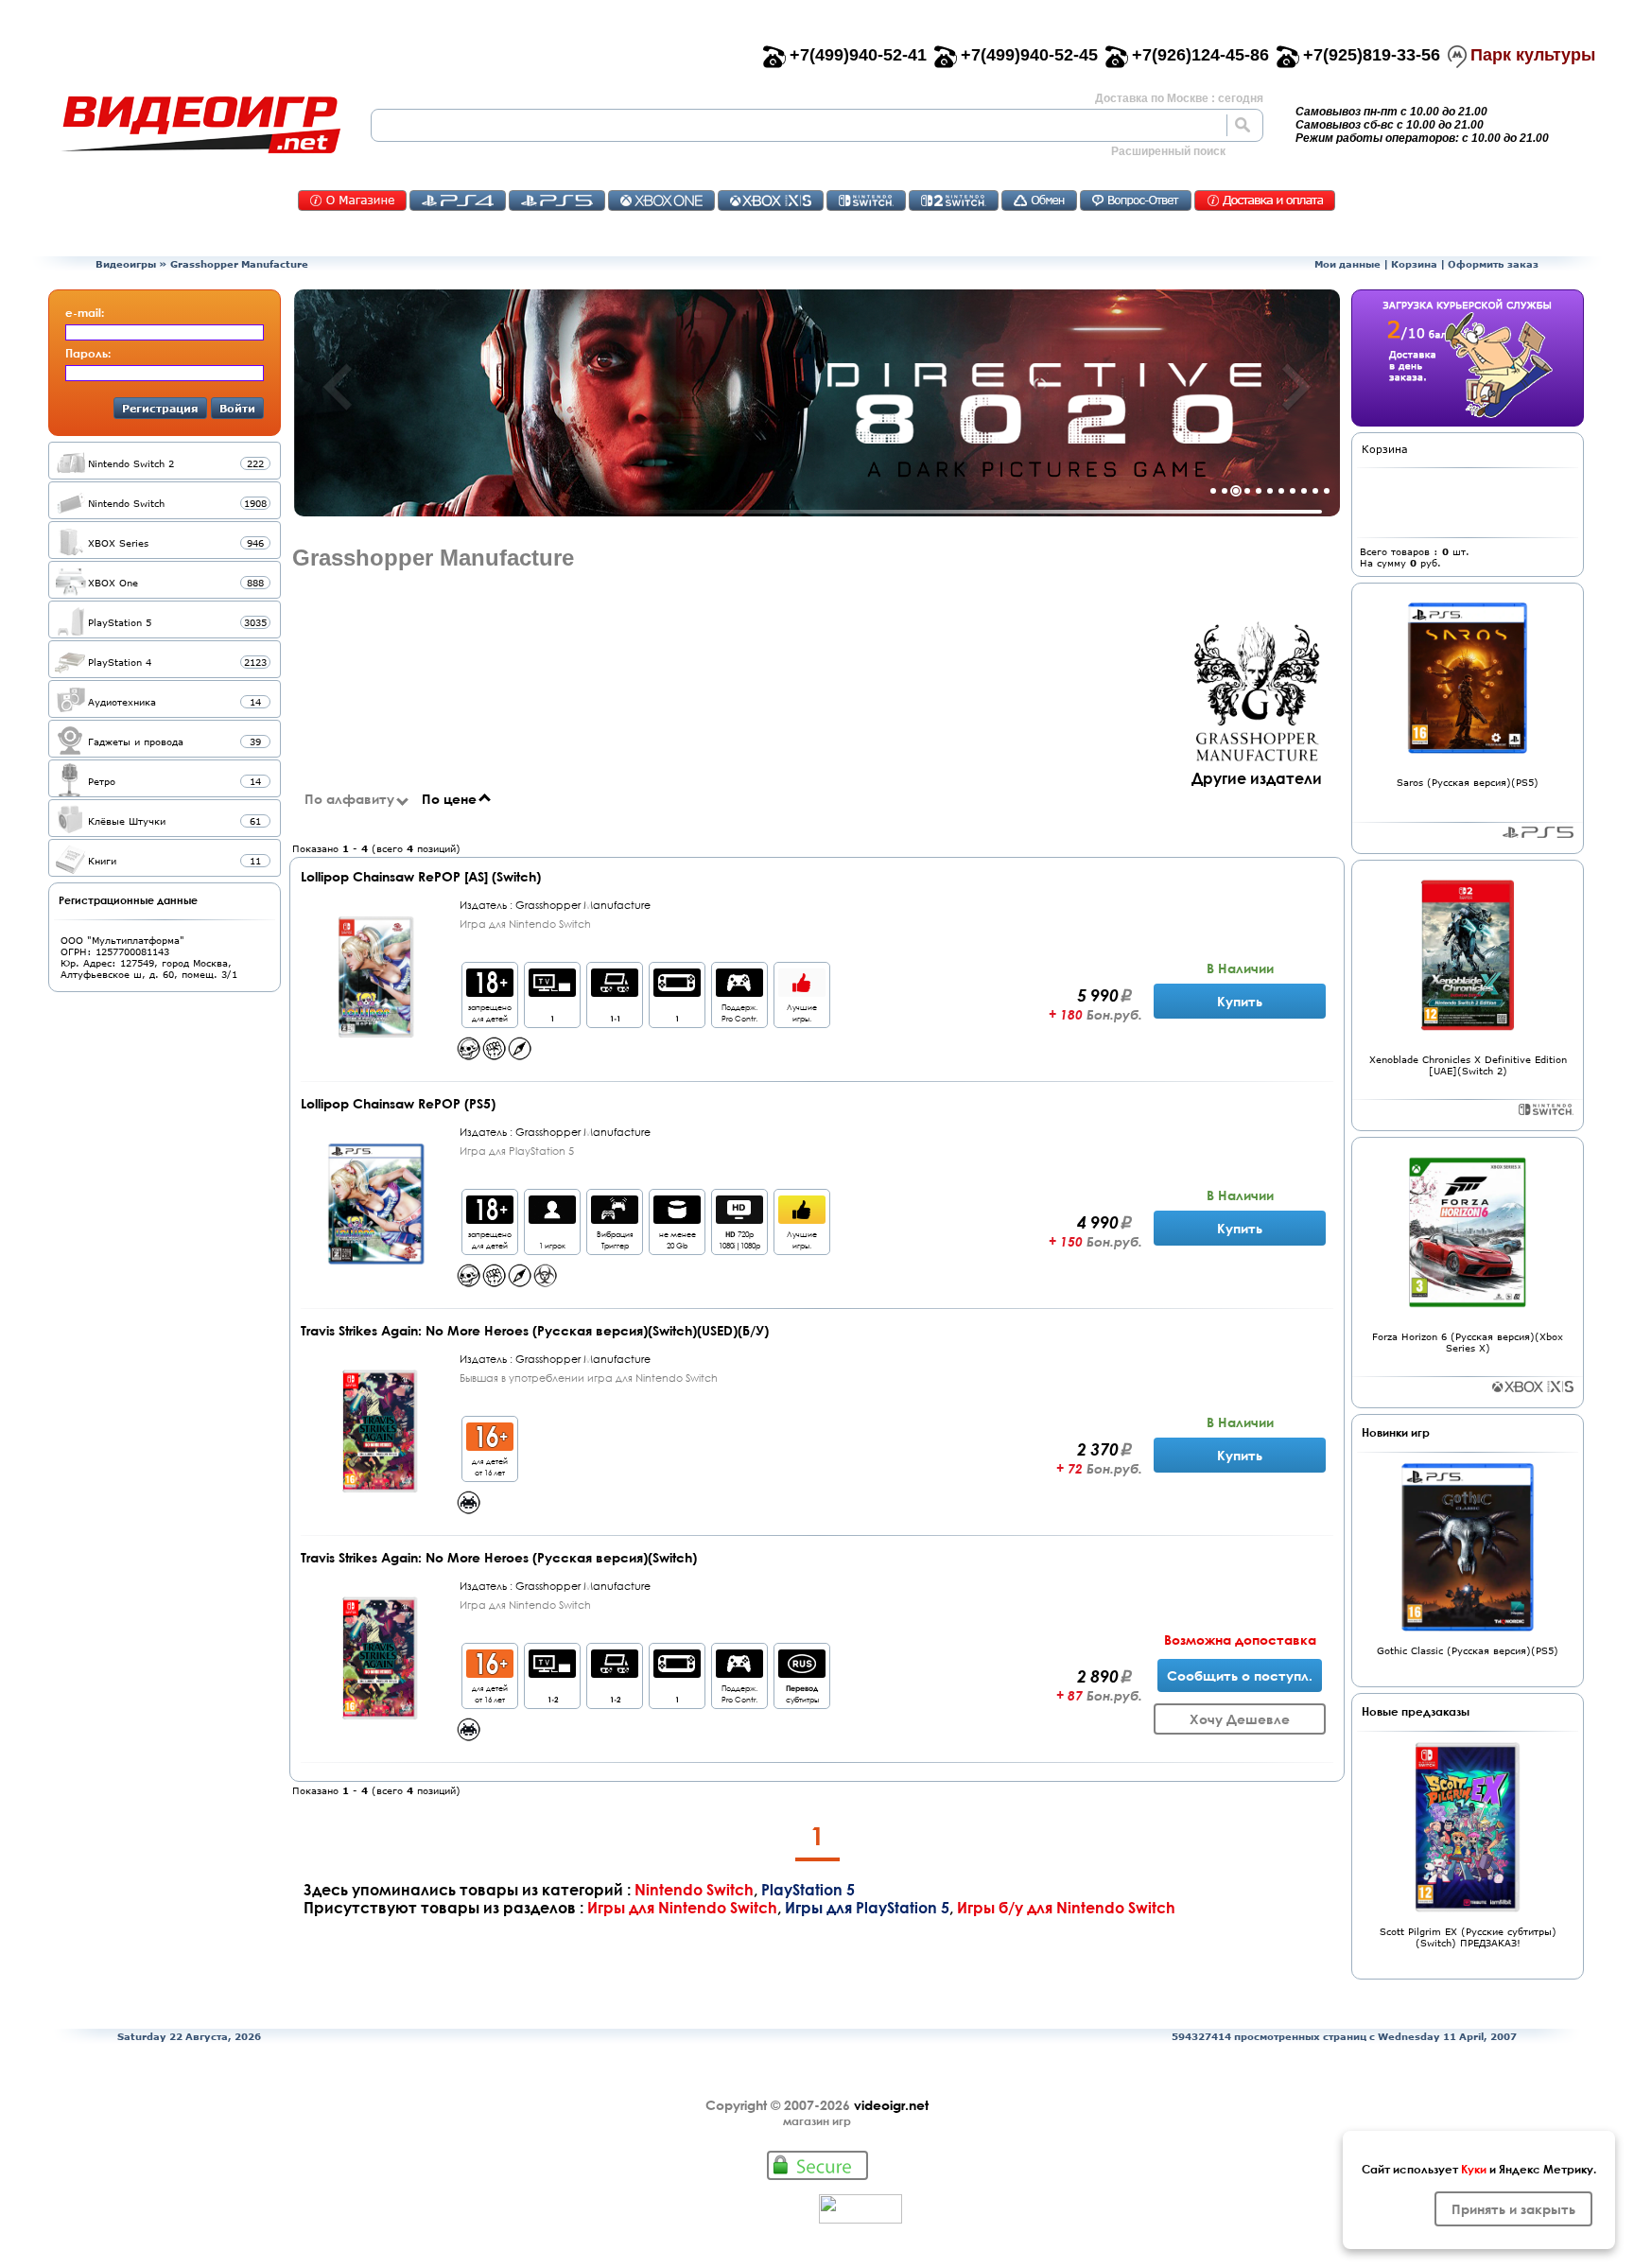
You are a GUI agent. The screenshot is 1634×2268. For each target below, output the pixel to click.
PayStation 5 (1538, 832)
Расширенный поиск (1168, 151)
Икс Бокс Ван (661, 201)
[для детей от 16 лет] (490, 1446)
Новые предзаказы (1416, 1711)
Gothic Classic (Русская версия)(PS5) (1468, 1650)
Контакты (352, 201)
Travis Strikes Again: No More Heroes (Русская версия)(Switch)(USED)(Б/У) (535, 1330)
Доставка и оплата (1265, 201)
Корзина (1414, 264)
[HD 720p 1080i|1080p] (739, 1219)
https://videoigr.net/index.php (200, 125)
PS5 (557, 201)
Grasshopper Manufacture (239, 264)
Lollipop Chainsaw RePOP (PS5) (398, 1103)
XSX (771, 201)
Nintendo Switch (694, 1889)
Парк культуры (1533, 55)
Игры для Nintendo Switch (682, 1907)
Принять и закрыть (1513, 2209)
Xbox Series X (1533, 1387)
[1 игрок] (552, 1219)
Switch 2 (954, 201)
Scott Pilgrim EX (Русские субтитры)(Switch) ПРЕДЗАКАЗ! (1468, 1937)
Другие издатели (1257, 778)
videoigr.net (891, 2105)
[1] (552, 992)
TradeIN (1039, 201)
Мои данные (1347, 264)
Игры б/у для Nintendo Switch (1066, 1907)
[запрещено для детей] (490, 992)
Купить (1240, 1001)
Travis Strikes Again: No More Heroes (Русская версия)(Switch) (499, 1557)
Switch (866, 201)
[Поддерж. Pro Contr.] (739, 992)
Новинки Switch (1546, 1109)
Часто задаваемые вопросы (1136, 201)
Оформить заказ (1493, 264)
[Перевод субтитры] (802, 1673)
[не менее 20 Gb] (677, 1219)
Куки (1474, 2169)
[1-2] (552, 1673)
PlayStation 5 (808, 1889)
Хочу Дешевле (1240, 1719)
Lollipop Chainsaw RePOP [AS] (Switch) (421, 876)
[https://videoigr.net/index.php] (200, 125)
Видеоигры (126, 264)
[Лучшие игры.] (802, 992)
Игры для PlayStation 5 (867, 1907)
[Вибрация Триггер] (615, 1219)
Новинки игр (1396, 1432)
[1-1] (615, 992)
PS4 (458, 201)
